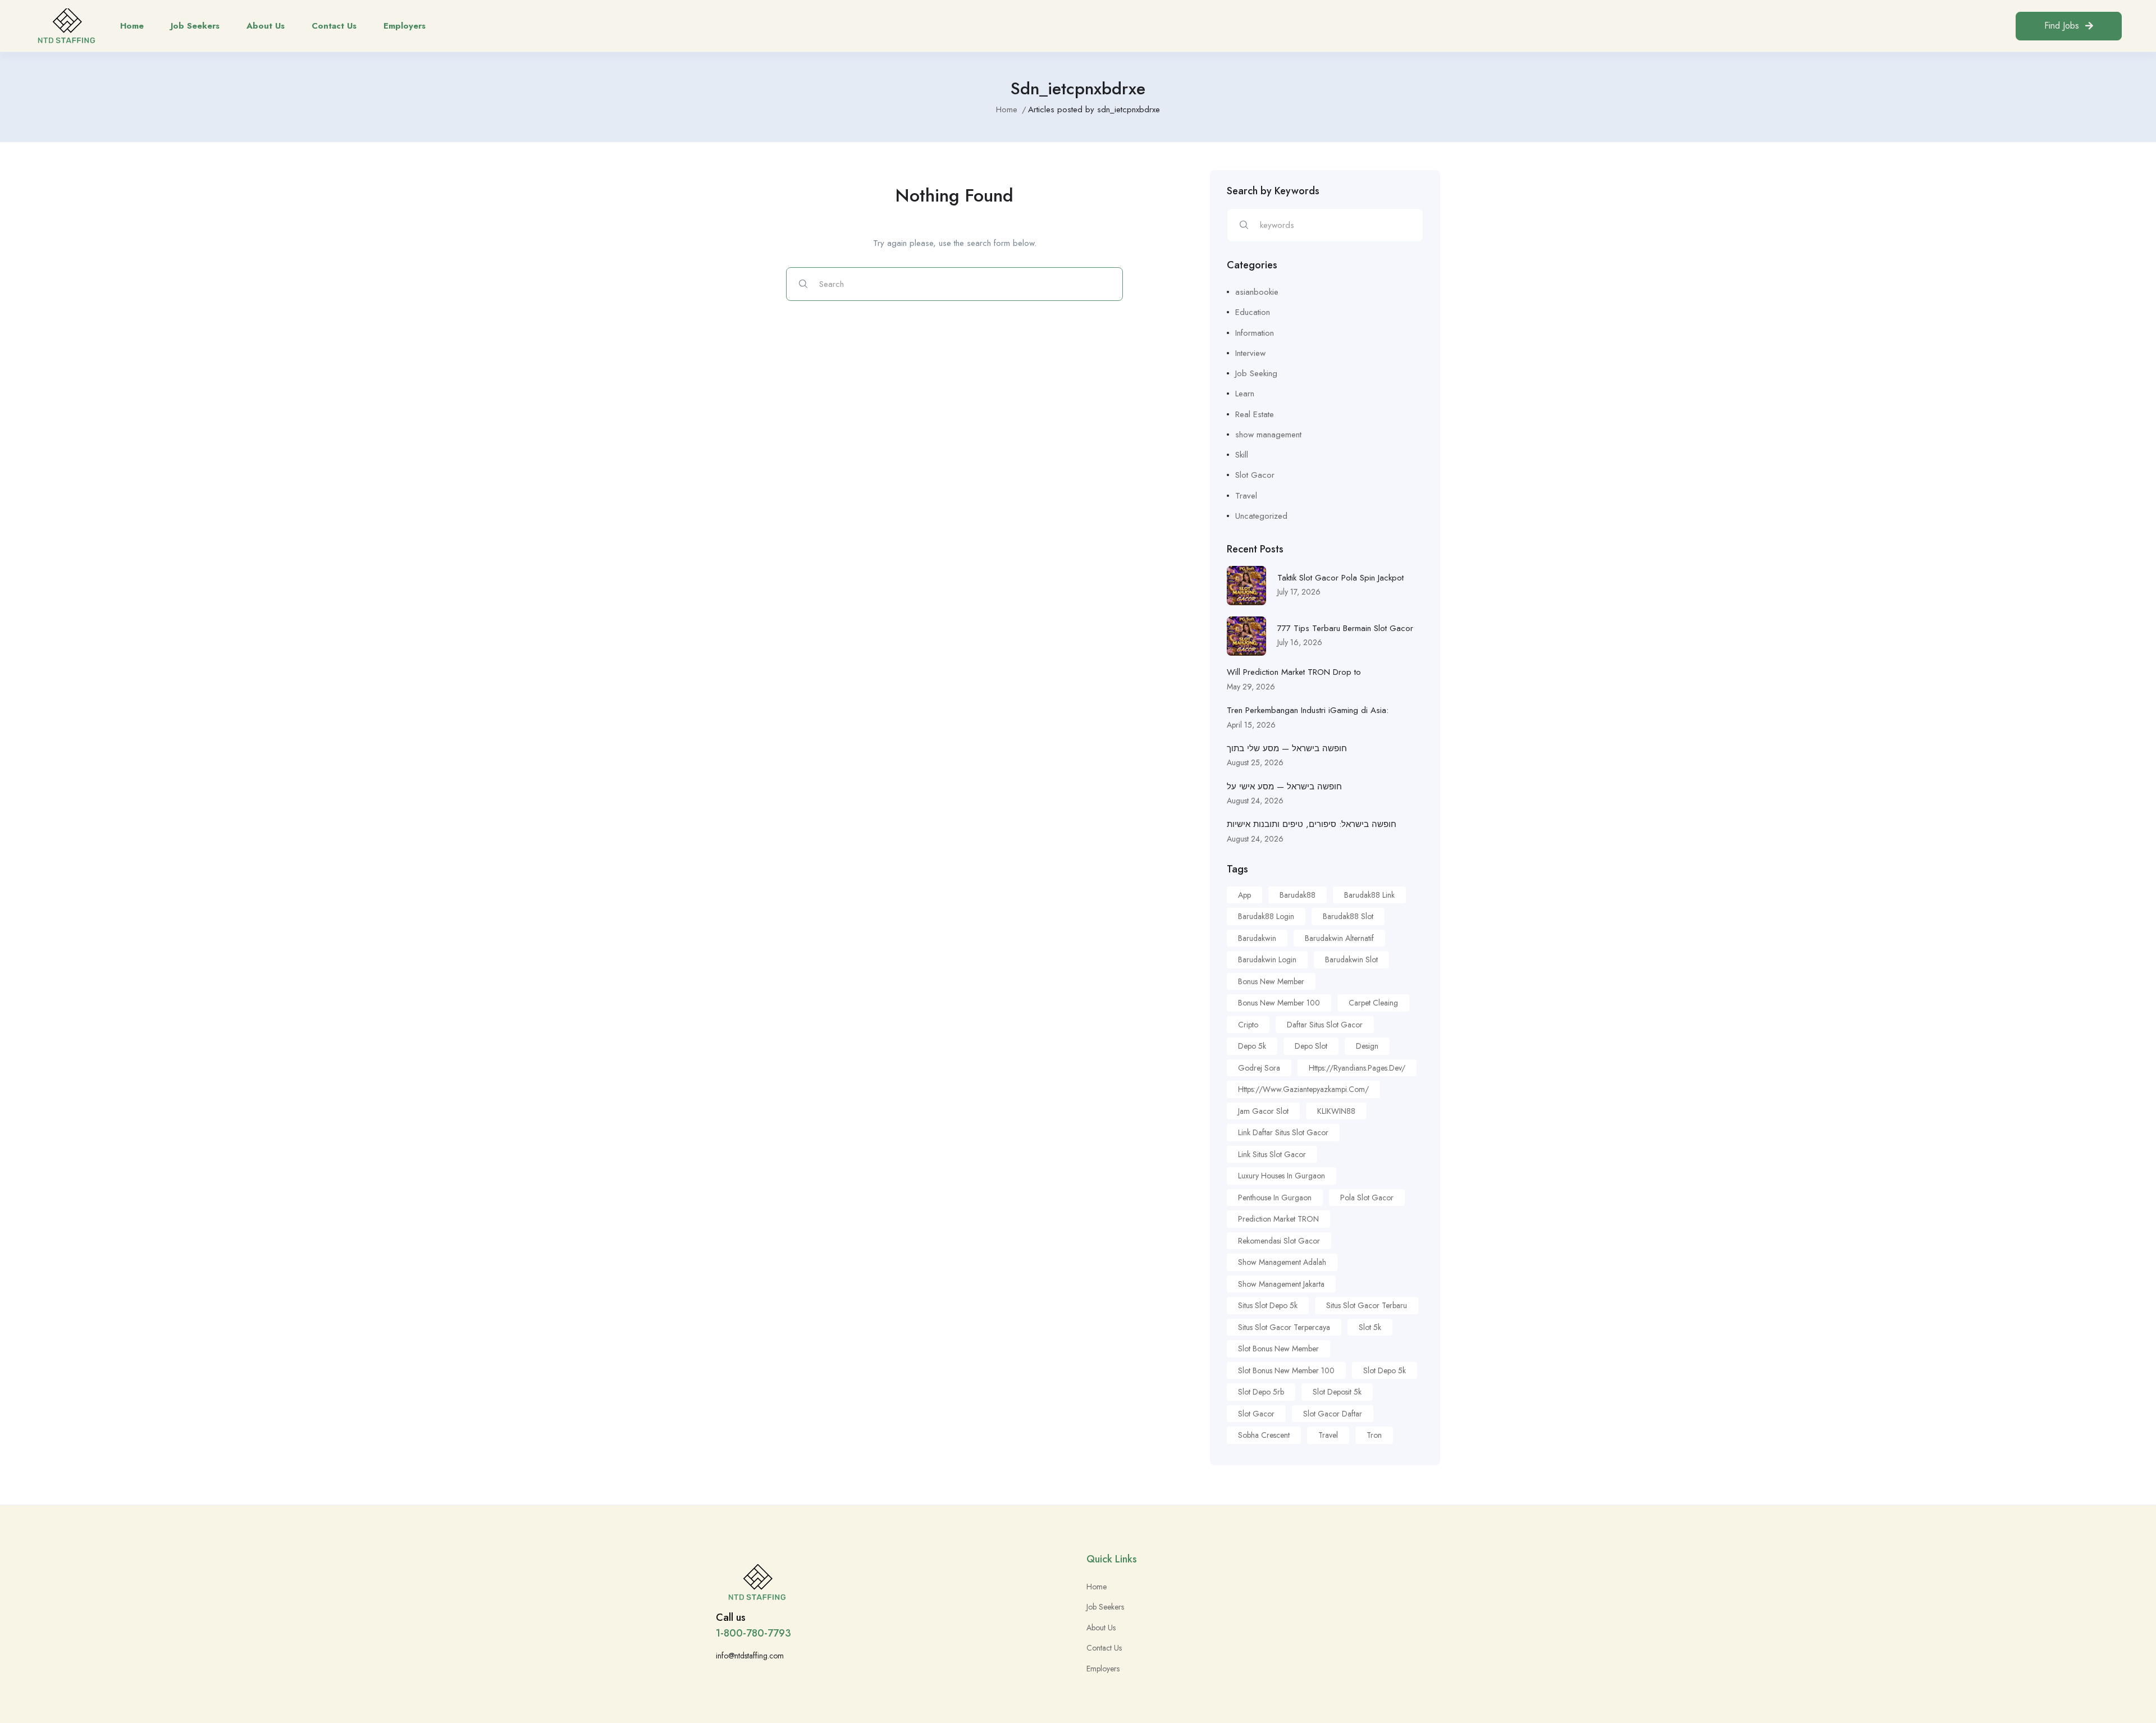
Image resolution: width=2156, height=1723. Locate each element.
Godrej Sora (1259, 1068)
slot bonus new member (1278, 1349)
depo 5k (1252, 1046)
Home (132, 26)
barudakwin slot (1351, 959)
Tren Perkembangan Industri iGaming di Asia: (1308, 710)
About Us (266, 26)
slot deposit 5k (1337, 1392)
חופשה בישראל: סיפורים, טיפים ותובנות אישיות (1312, 824)
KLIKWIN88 (1336, 1111)
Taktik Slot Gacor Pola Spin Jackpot (1340, 578)
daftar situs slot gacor (1325, 1025)
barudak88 (1298, 895)
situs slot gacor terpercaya (1284, 1327)
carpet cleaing (1373, 1003)
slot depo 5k (1385, 1370)
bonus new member (1271, 981)
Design (1367, 1046)
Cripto (1248, 1025)
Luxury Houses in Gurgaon (1282, 1176)
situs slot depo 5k (1268, 1305)
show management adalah (1282, 1262)
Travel (1246, 496)
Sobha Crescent (1264, 1435)
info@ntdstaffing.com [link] (750, 1656)
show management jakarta (1281, 1284)
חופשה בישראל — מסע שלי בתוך (1287, 748)
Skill (1242, 455)
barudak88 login (1266, 916)
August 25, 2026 (1255, 762)
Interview (1250, 353)
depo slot (1311, 1046)
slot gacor (1256, 1414)
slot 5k (1370, 1327)
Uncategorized (1261, 516)
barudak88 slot (1348, 916)
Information (1255, 333)
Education (1253, 312)
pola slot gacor (1367, 1198)
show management (1268, 435)
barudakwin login (1267, 959)
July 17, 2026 (1299, 592)
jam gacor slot (1263, 1111)
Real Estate (1255, 414)
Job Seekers (195, 26)
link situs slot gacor (1272, 1154)
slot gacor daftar (1333, 1414)
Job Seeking (1256, 373)
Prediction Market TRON (1278, 1219)
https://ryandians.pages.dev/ (1357, 1068)
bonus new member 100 (1279, 1003)
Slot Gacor (1255, 475)
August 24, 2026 (1255, 801)
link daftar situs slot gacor (1283, 1132)
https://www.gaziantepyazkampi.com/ (1303, 1089)
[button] (2069, 26)
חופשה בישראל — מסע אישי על (1284, 787)
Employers (405, 26)
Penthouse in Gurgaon (1275, 1198)
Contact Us (334, 26)
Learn (1245, 394)
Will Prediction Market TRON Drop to (1294, 672)
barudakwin (1257, 938)
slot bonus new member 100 (1286, 1370)
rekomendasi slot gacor (1279, 1241)
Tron (1374, 1435)
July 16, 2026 (1300, 642)
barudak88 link (1369, 895)
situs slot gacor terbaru (1367, 1305)
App (1244, 895)
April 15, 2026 (1251, 725)
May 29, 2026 (1251, 687)
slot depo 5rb (1261, 1392)
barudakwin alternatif (1339, 938)
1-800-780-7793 (753, 1633)
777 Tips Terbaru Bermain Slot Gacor (1345, 628)
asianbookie (1257, 292)
